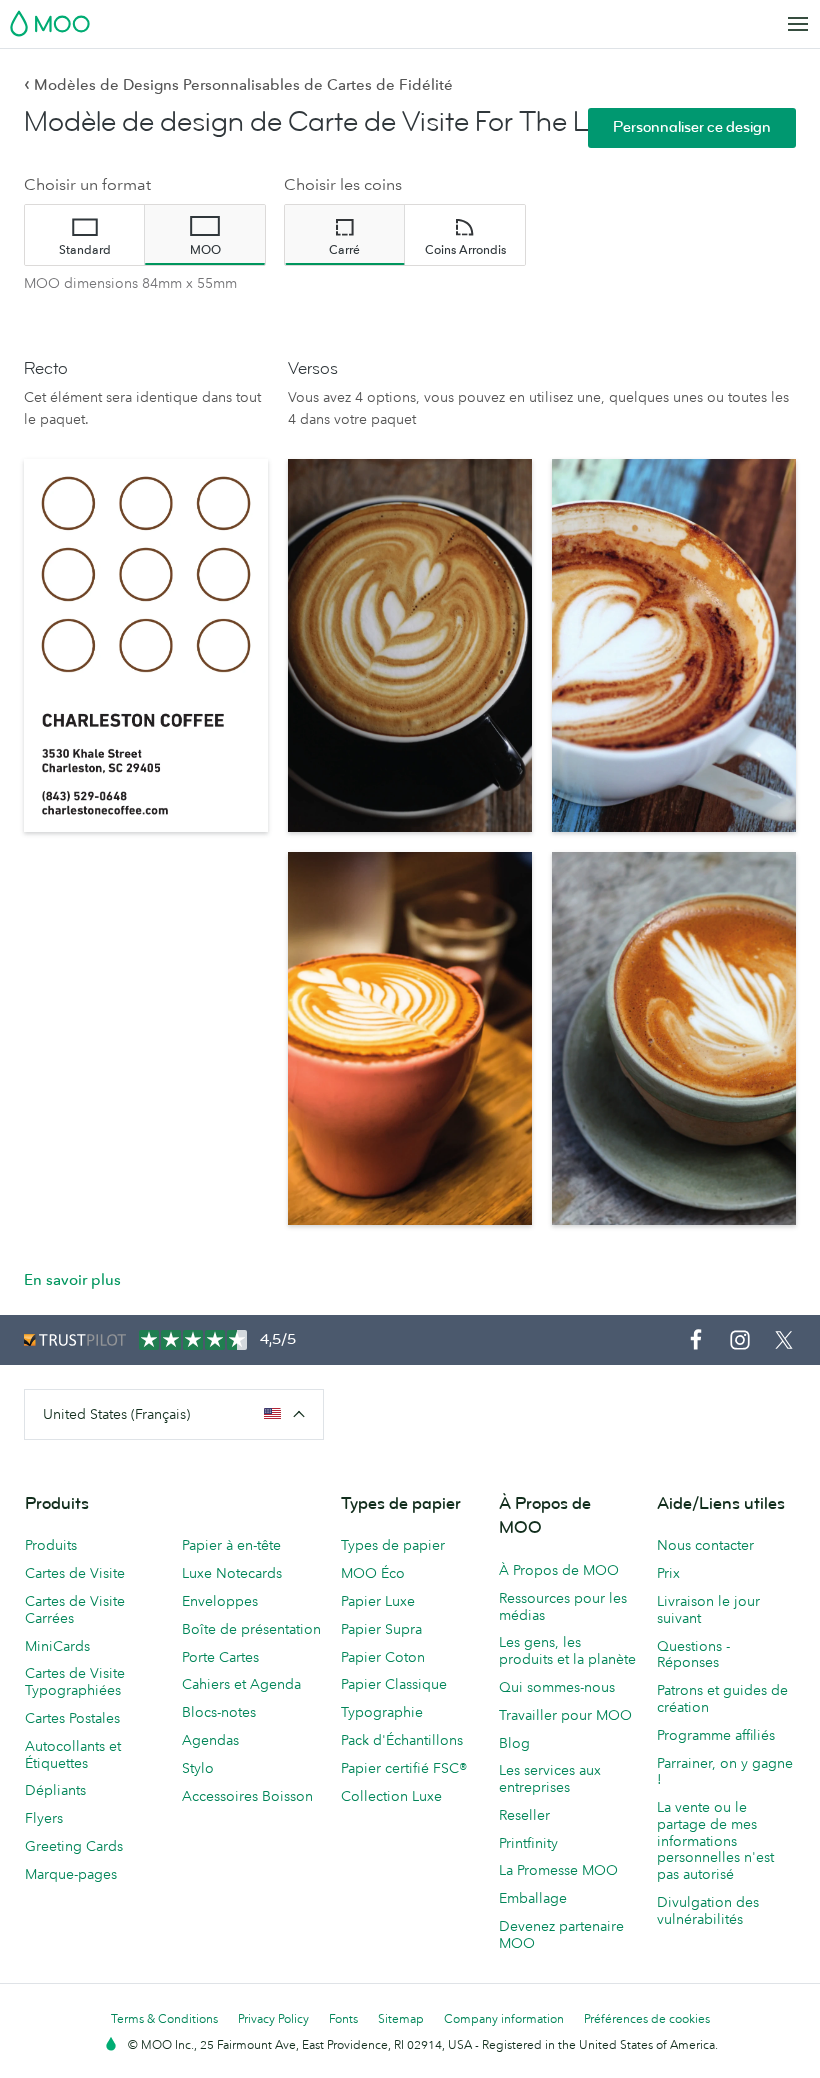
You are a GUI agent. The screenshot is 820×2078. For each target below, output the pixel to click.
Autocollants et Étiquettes (73, 1754)
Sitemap (401, 2018)
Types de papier (393, 1545)
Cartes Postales (72, 1718)
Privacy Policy (273, 2018)
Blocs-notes (219, 1712)
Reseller (524, 1815)
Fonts (343, 2018)
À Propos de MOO (559, 1570)
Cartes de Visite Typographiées (75, 1681)
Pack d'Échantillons (402, 1740)
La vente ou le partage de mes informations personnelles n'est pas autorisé (715, 1840)
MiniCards (57, 1646)
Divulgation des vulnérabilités (708, 1910)
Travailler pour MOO (565, 1715)
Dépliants (55, 1790)
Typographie (382, 1712)
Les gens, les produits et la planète (567, 1650)
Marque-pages (71, 1874)
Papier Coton (383, 1657)
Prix (668, 1573)
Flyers (44, 1818)
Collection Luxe (391, 1796)
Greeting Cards (74, 1846)
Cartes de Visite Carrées (75, 1609)
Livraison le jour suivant (708, 1609)
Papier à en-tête (231, 1545)
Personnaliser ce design (692, 127)
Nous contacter (705, 1545)
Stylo (198, 1768)
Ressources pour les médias (563, 1606)
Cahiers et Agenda (241, 1684)
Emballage (533, 1898)
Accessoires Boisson (247, 1796)
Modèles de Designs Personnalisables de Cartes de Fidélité (238, 84)
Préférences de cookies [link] (647, 2018)
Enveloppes (220, 1601)
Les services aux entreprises (550, 1778)
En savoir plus (72, 1279)
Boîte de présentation (251, 1629)
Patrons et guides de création (722, 1698)
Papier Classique (394, 1684)
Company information (504, 2018)
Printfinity (528, 1843)
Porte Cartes (220, 1657)
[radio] (85, 235)
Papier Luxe (378, 1601)
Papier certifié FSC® (404, 1768)
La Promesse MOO (558, 1870)
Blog (514, 1743)
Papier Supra (381, 1629)
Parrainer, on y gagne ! (725, 1771)
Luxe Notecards (232, 1573)
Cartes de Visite (75, 1573)
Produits (51, 1545)
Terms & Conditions (164, 2018)
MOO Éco (373, 1573)
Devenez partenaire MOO (561, 1934)
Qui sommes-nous (557, 1687)
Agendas (210, 1740)
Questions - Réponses (693, 1654)
